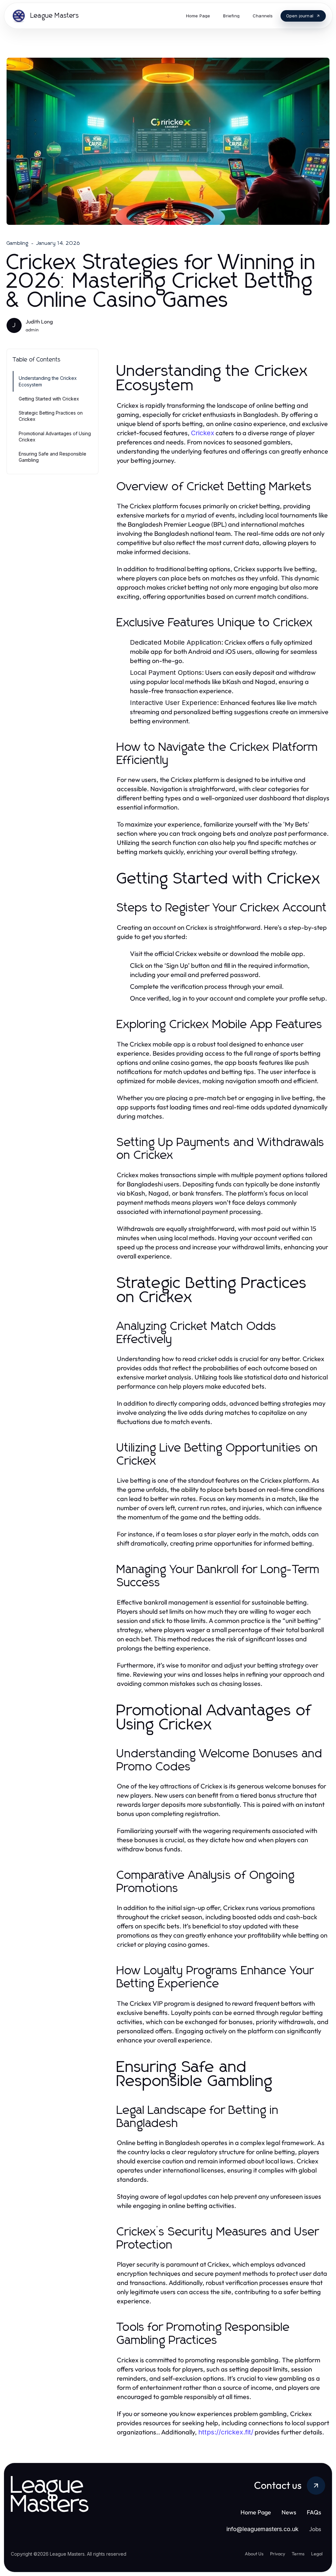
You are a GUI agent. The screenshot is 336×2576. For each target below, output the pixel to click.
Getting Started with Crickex (49, 399)
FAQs (314, 2512)
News (289, 2512)
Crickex (203, 433)
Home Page (256, 2512)
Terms (298, 2554)
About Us (254, 2554)
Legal (317, 2554)
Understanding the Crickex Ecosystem (48, 381)
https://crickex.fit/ (226, 2432)
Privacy (278, 2554)
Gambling (18, 243)
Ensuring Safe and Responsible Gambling (52, 457)
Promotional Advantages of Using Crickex (55, 437)
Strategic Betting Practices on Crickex (51, 416)
